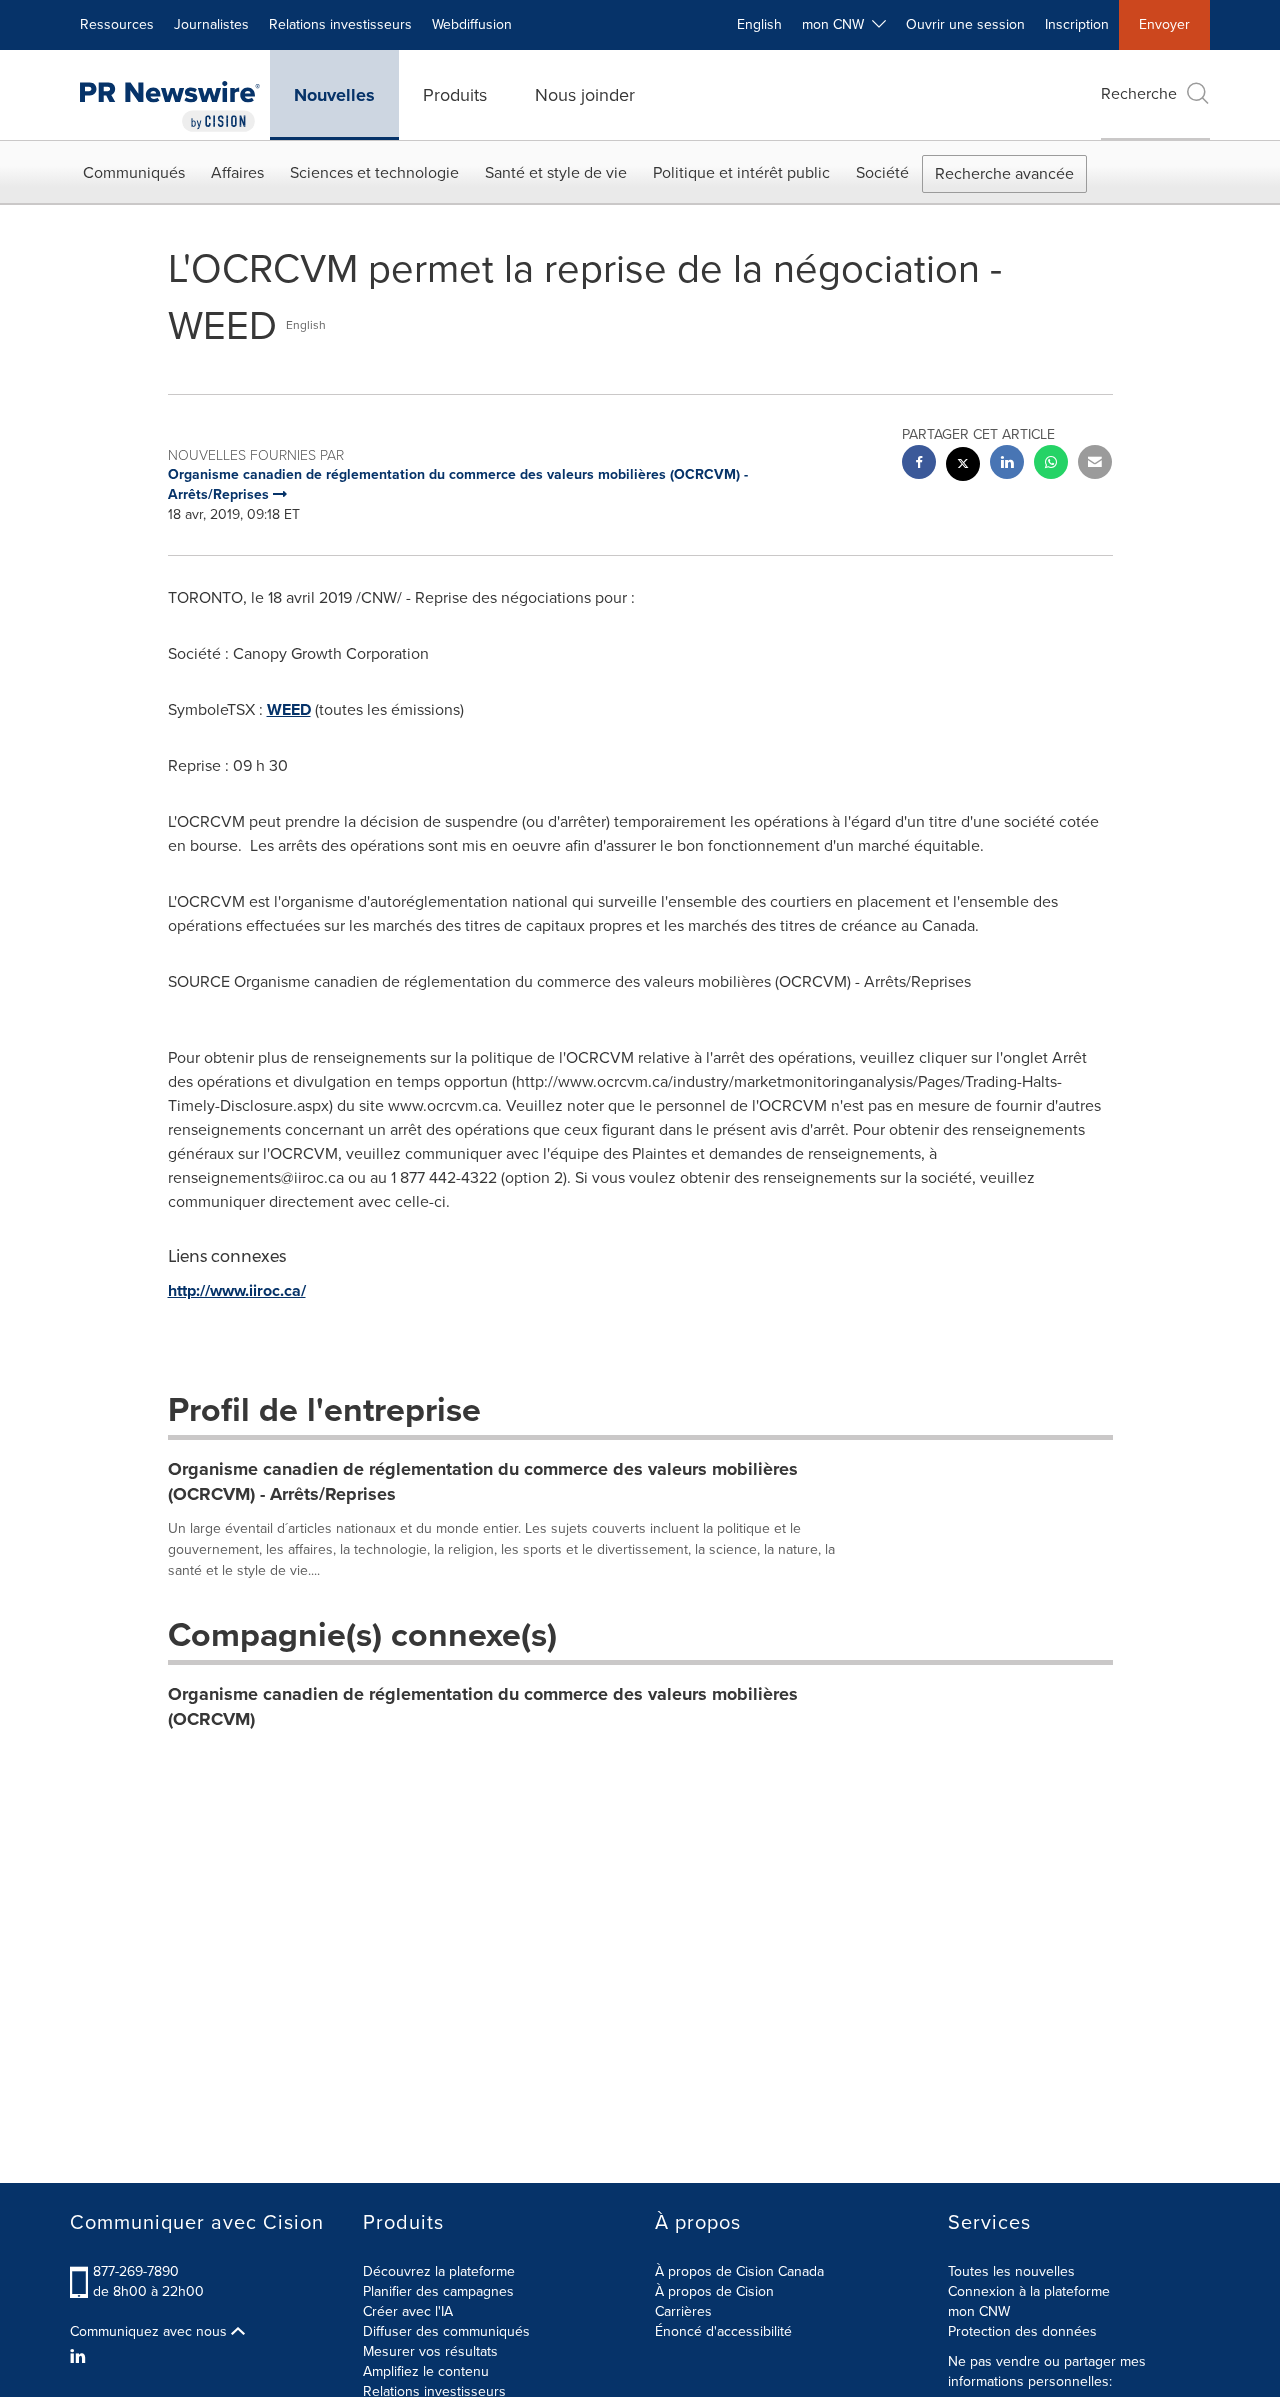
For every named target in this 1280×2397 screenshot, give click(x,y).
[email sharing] (1095, 464)
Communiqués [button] (134, 172)
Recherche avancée (1004, 173)
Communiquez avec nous (150, 2332)
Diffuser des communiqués (446, 2331)
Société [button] (882, 172)
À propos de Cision (714, 2291)
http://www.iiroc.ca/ (237, 1290)
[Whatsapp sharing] (1051, 464)
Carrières (683, 2311)
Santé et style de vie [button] (556, 172)
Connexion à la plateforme (1029, 2291)
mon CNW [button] (837, 24)
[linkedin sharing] (1007, 464)
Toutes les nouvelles (1011, 2271)
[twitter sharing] (963, 466)
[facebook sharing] (919, 464)
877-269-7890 (136, 2271)
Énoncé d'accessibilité (723, 2331)
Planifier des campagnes (438, 2291)
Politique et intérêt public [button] (741, 172)
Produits (455, 95)
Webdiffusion (472, 24)
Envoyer (1164, 24)
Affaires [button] (237, 172)
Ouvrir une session (965, 24)
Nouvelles (334, 95)
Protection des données (1022, 2331)
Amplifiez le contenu (426, 2371)
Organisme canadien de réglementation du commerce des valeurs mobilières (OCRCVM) (483, 1707)
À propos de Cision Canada (739, 2271)
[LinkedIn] (80, 2357)
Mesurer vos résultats (430, 2351)
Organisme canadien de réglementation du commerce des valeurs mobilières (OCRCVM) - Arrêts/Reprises (483, 1482)
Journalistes (211, 24)
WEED (289, 709)
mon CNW (979, 2311)
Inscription (1077, 24)
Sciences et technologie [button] (374, 172)
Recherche (1139, 93)
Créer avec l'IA (408, 2311)
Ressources (117, 24)
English (759, 24)
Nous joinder (585, 95)
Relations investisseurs (340, 24)
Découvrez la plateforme (439, 2271)
